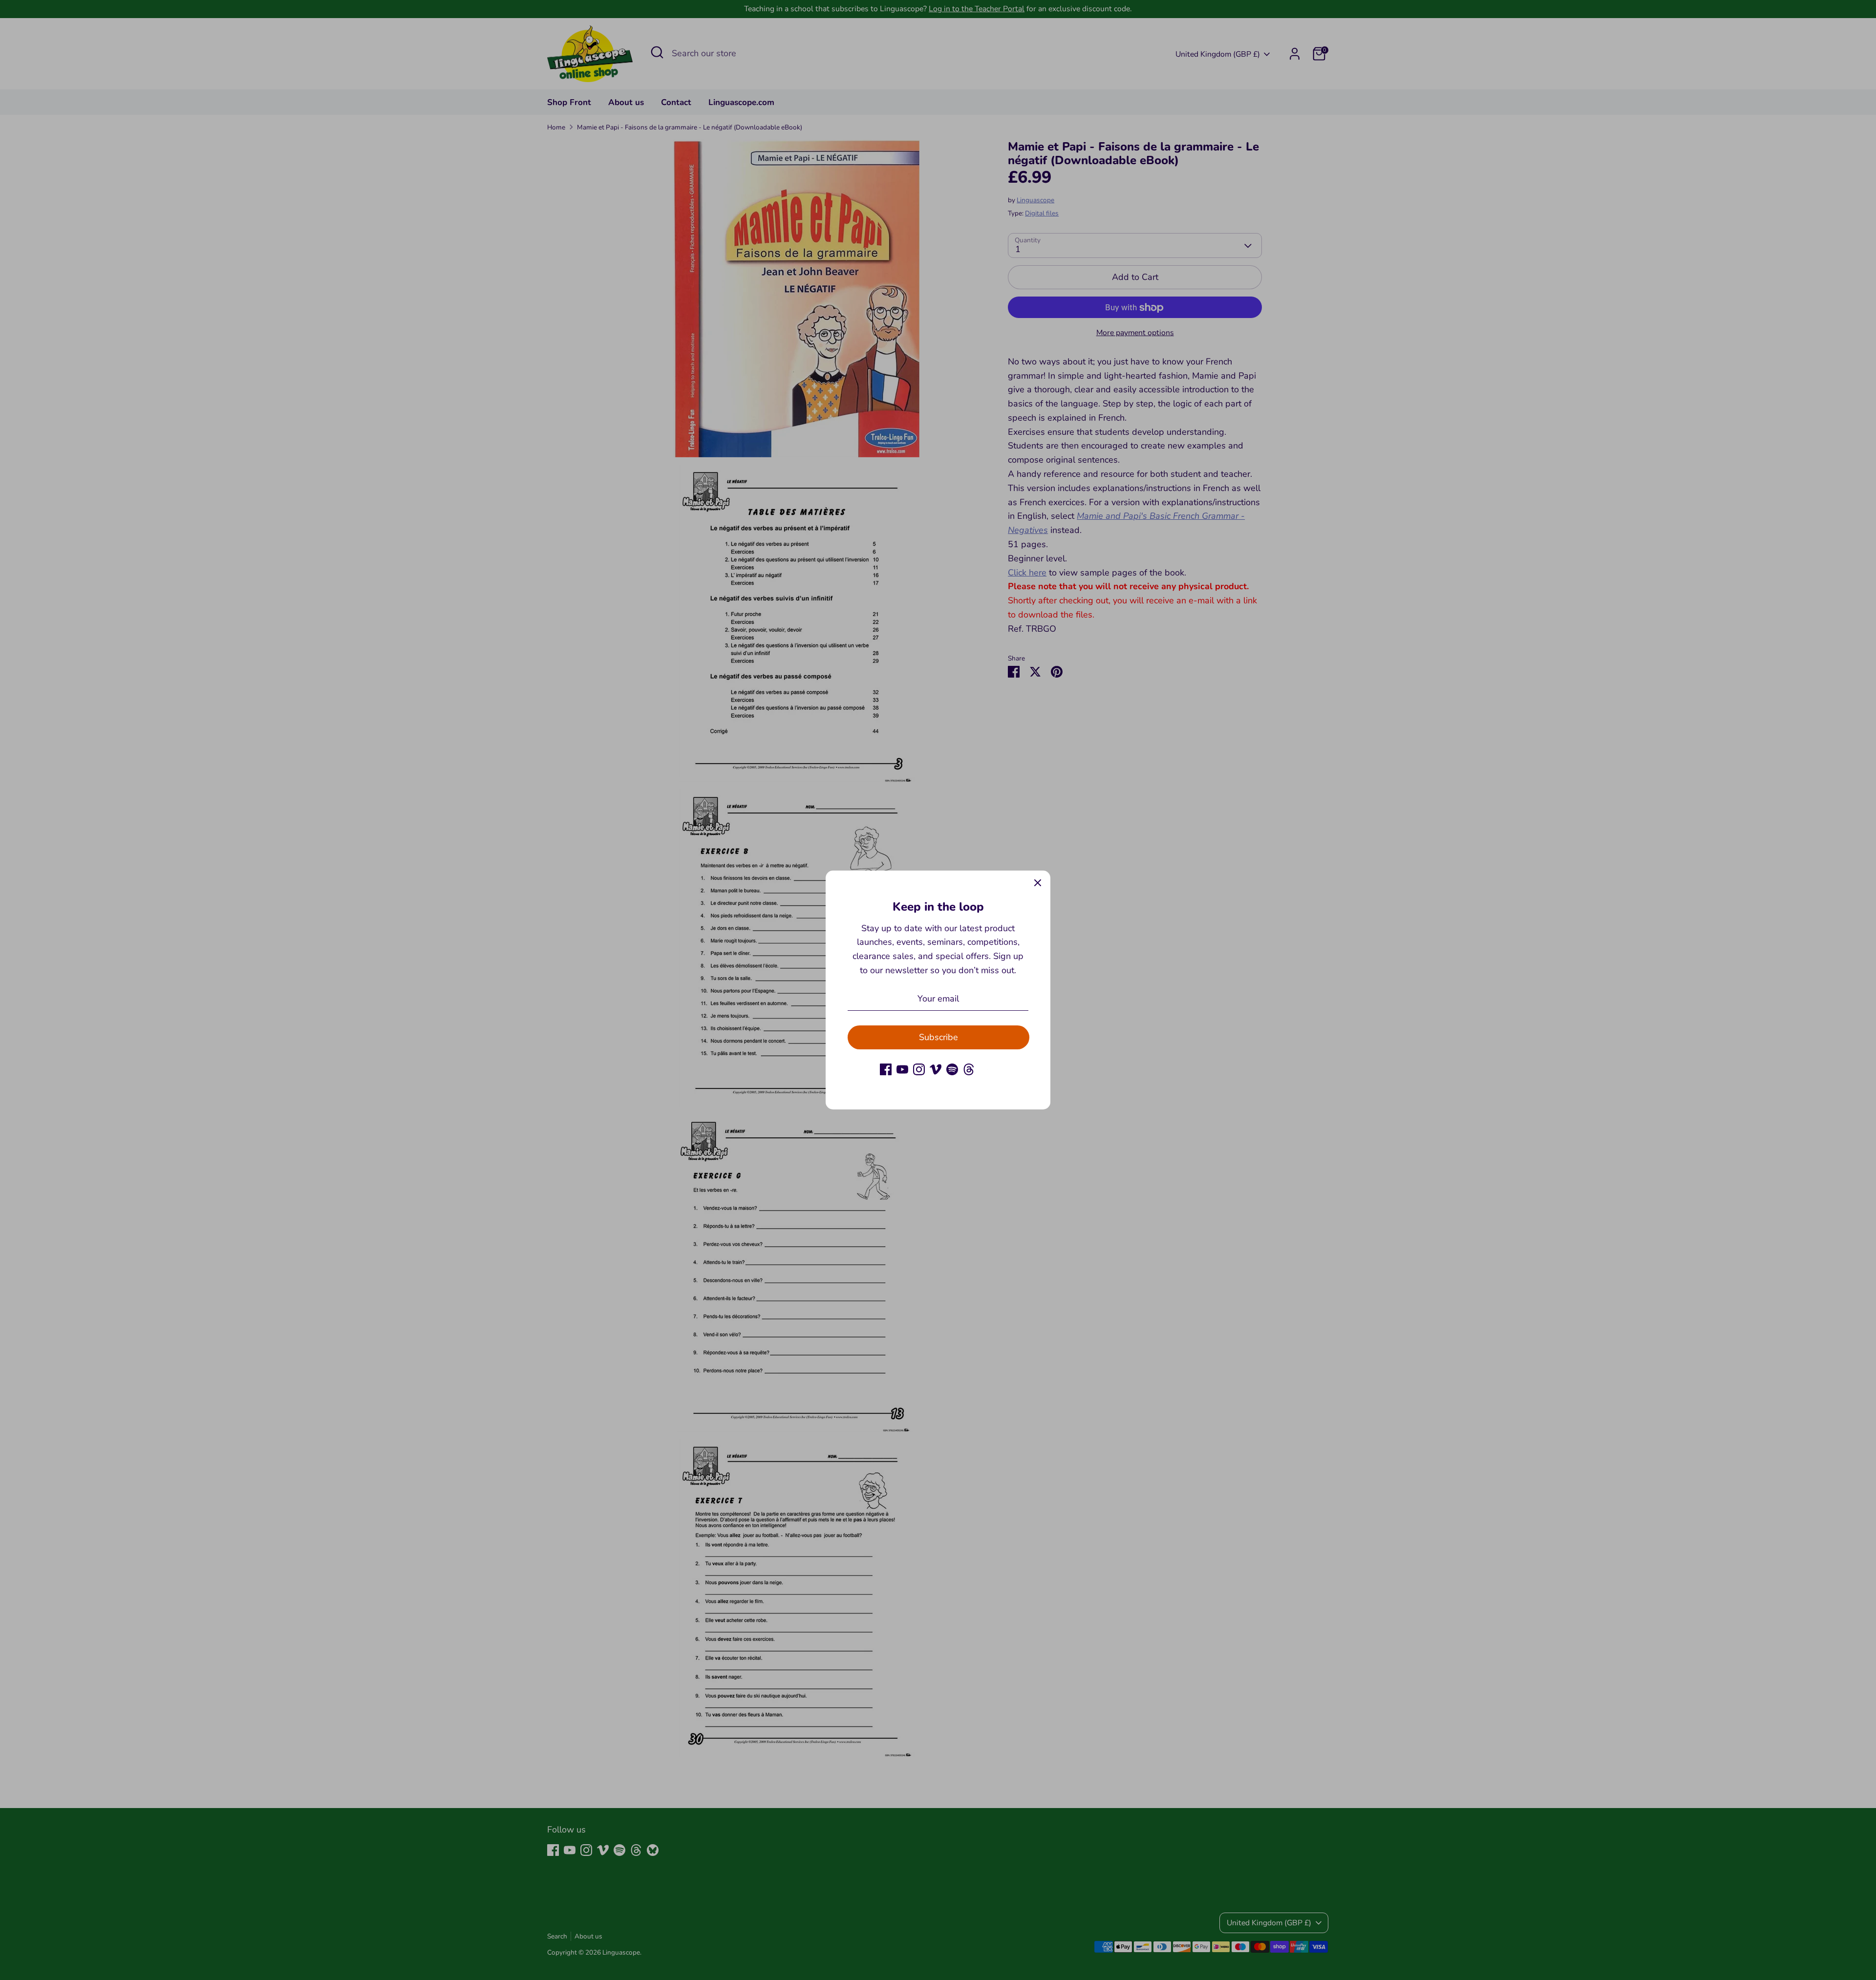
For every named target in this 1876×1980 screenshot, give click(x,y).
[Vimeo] (936, 1069)
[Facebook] (886, 1069)
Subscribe (938, 1037)
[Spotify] (952, 1069)
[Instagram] (919, 1069)
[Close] (1038, 883)
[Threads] (969, 1069)
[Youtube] (902, 1069)
